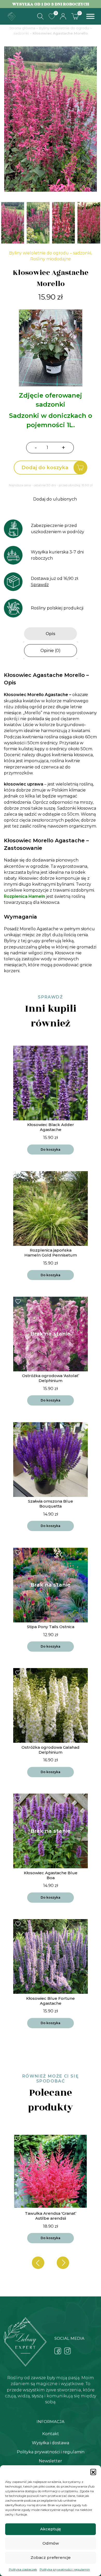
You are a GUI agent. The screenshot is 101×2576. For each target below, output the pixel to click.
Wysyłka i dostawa (51, 2443)
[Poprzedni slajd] (38, 2263)
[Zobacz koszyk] (75, 16)
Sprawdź (40, 585)
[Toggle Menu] (90, 16)
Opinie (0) (51, 651)
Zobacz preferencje (51, 2557)
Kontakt (51, 2434)
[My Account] (63, 16)
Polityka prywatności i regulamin (65, 2569)
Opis (51, 634)
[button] (93, 2472)
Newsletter (51, 2461)
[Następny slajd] (63, 2263)
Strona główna (22, 28)
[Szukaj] (40, 16)
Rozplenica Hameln (24, 896)
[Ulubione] (52, 16)
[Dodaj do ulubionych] (19, 1050)
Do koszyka (51, 1150)
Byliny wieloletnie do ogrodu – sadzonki (50, 253)
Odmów (51, 2543)
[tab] (51, 634)
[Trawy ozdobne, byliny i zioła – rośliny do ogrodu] (12, 16)
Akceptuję (51, 2529)
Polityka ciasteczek (23, 2569)
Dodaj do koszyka (45, 467)
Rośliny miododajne (51, 259)
